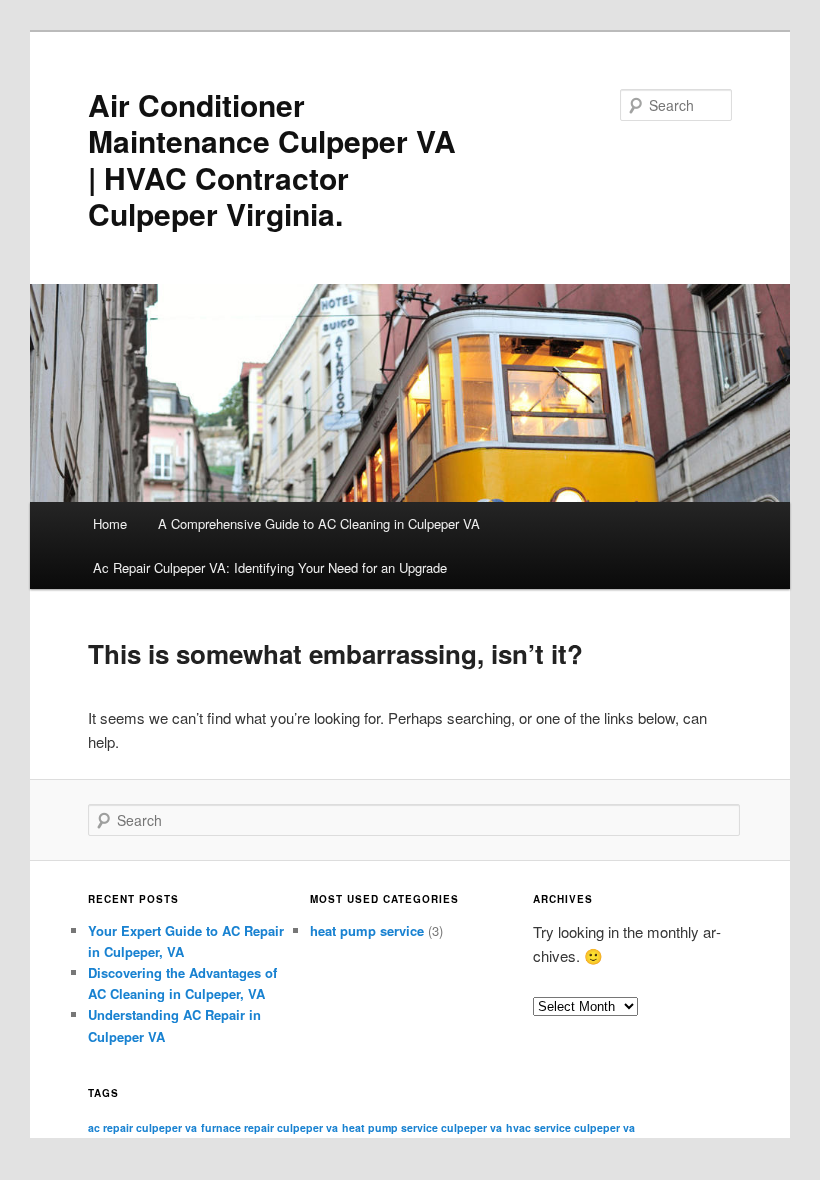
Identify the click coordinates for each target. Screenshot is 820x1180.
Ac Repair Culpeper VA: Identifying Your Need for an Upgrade (270, 567)
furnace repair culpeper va (269, 1127)
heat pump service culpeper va (422, 1127)
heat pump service (367, 930)
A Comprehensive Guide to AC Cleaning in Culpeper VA (319, 523)
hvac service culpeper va (570, 1127)
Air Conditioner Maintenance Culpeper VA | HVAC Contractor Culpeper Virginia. (272, 159)
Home (110, 523)
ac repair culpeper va (142, 1127)
